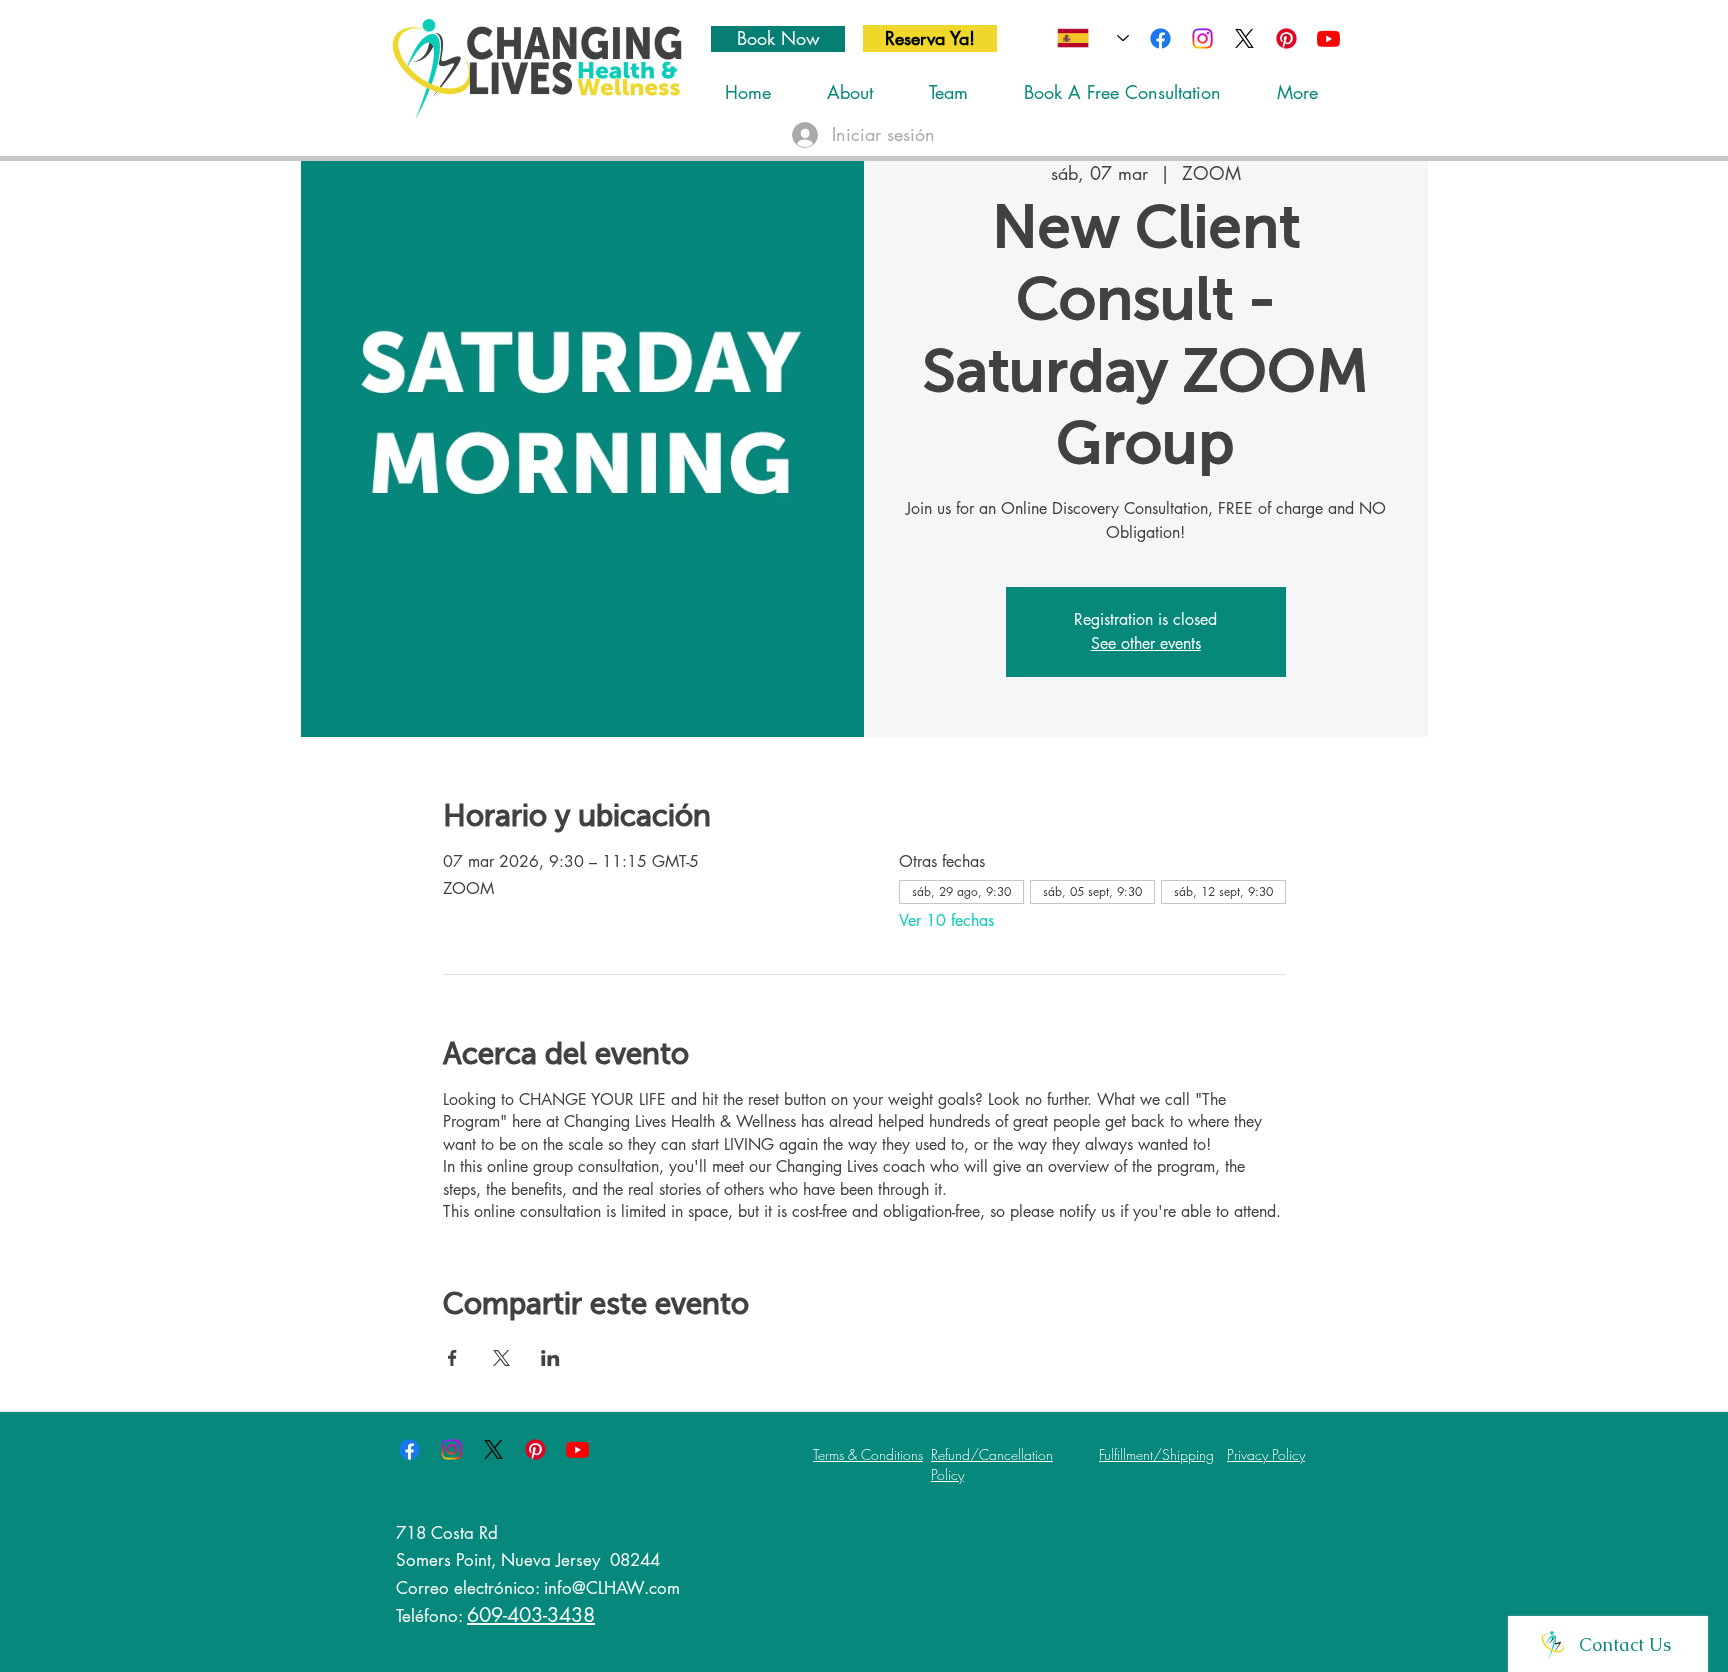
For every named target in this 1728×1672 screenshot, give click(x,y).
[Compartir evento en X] (501, 1358)
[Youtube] (1328, 38)
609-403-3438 (531, 1615)
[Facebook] (1160, 38)
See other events (1146, 643)
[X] (1244, 38)
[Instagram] (1202, 38)
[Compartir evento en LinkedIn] (550, 1358)
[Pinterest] (1286, 38)
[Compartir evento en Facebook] (452, 1358)
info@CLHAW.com (612, 1588)
